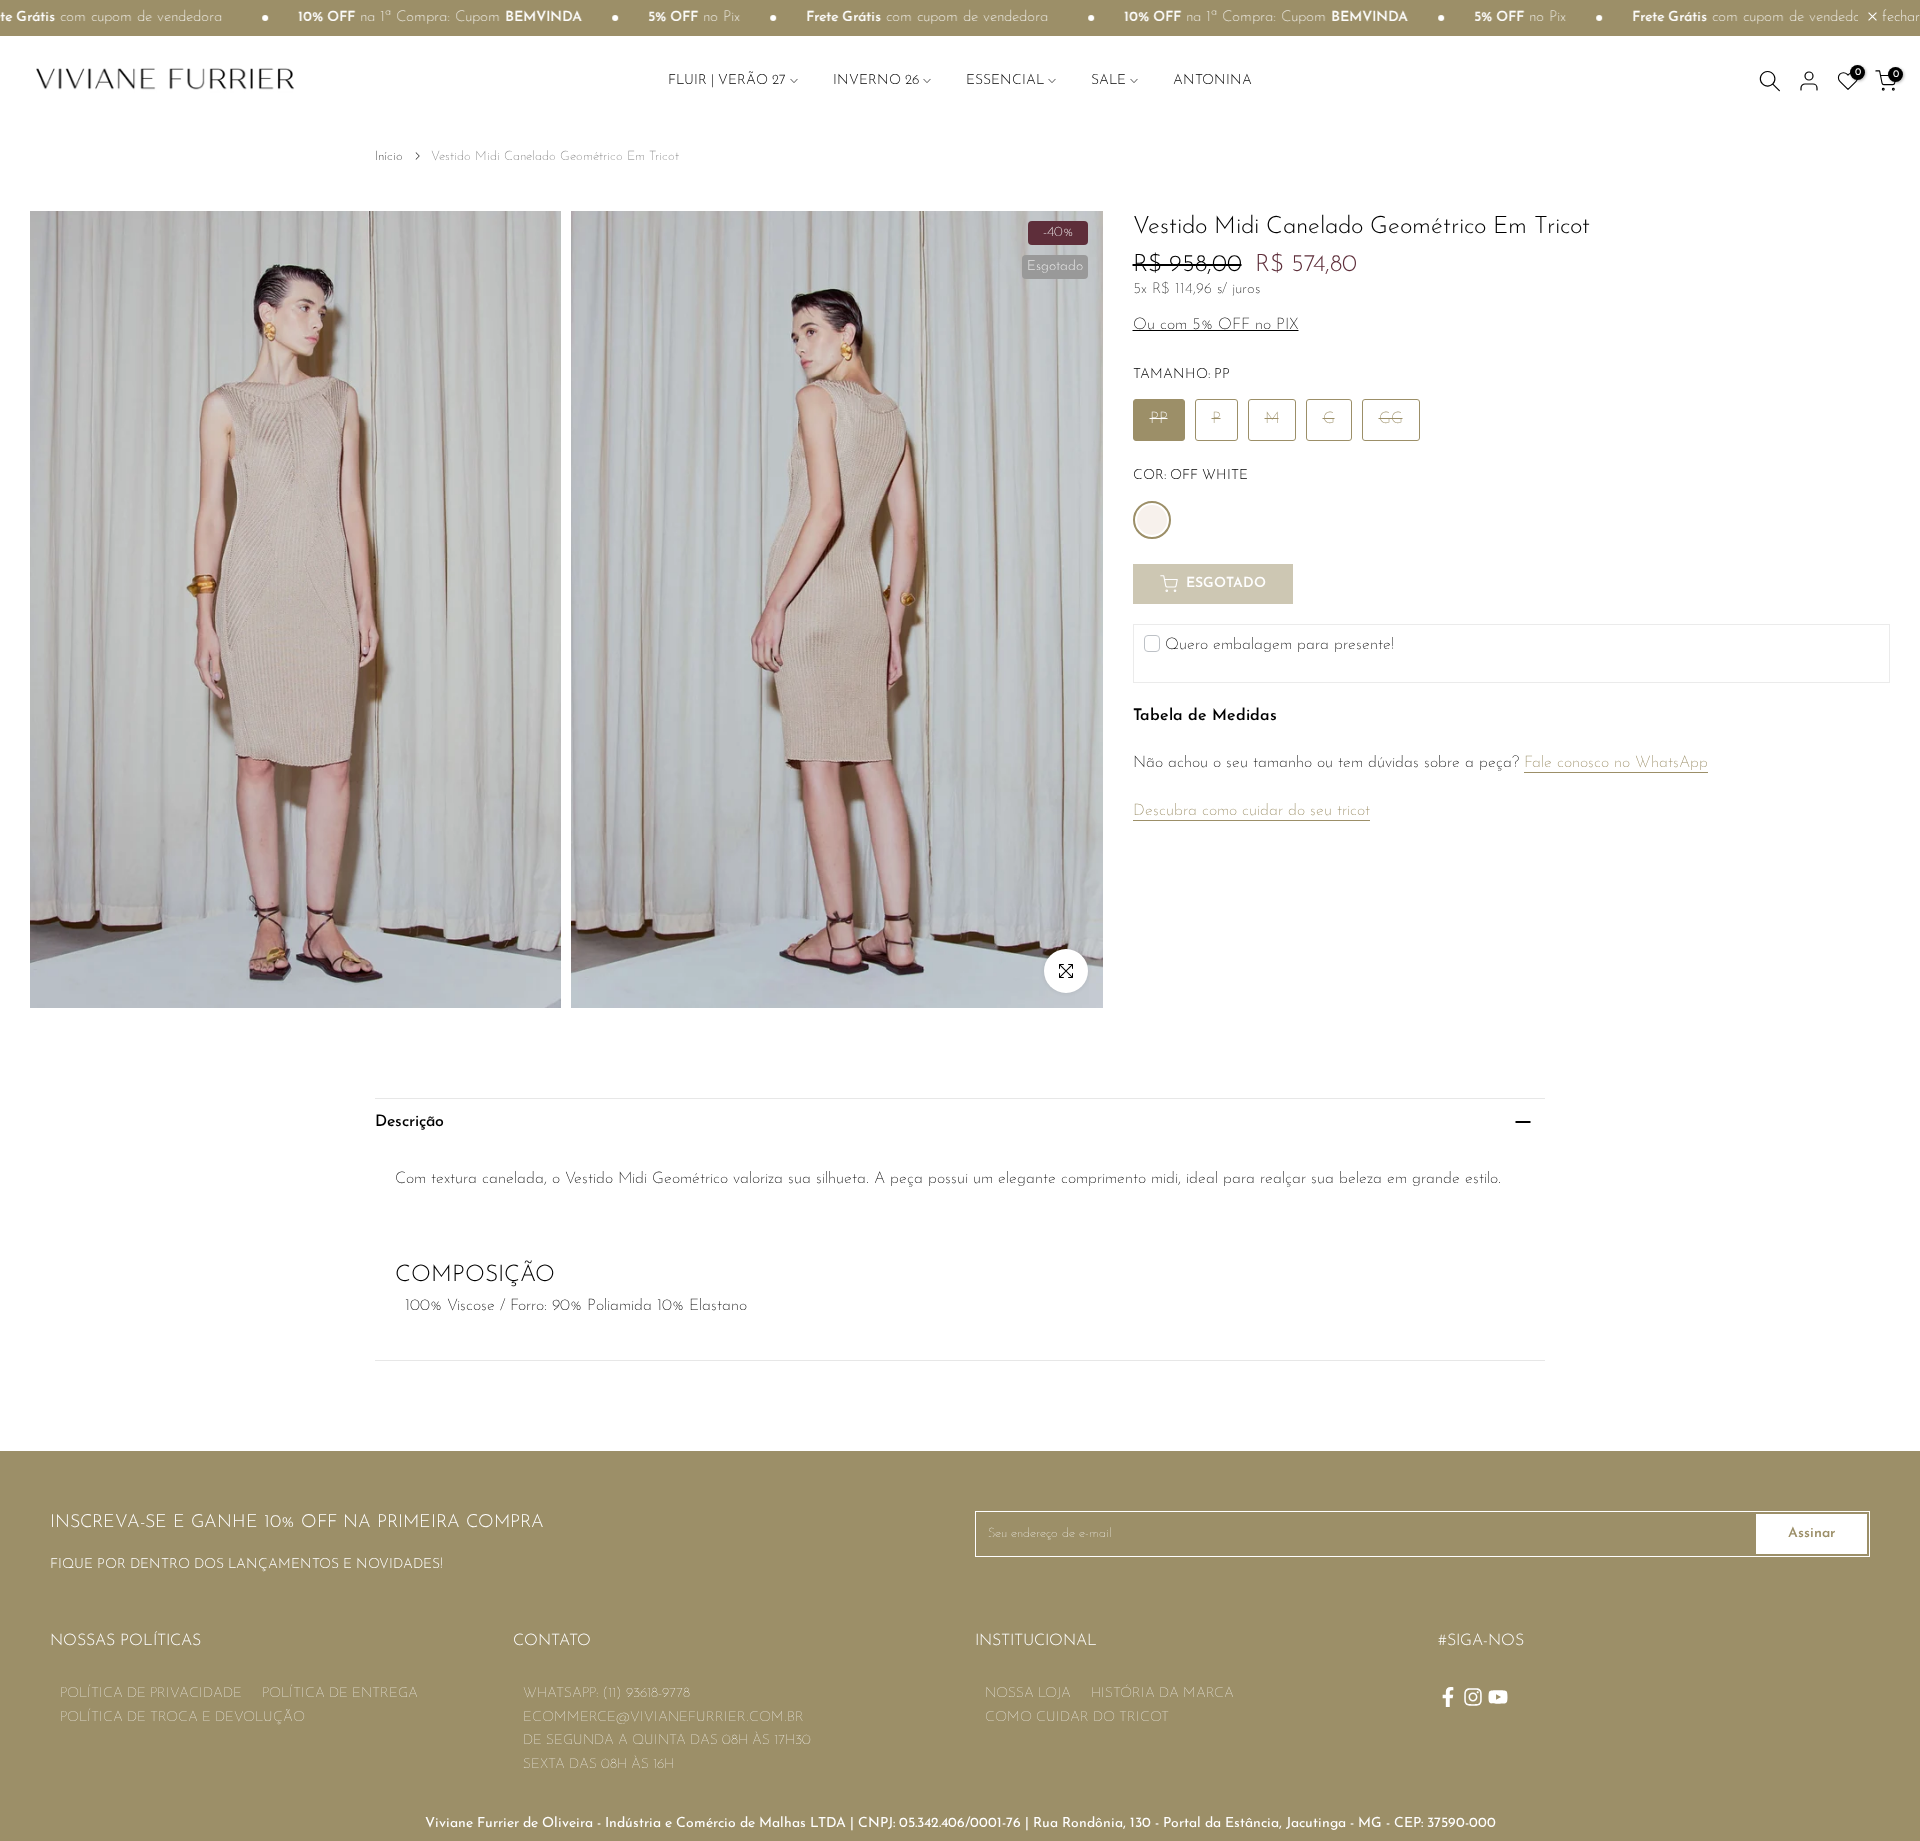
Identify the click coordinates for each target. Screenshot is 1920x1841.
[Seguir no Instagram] (1473, 1697)
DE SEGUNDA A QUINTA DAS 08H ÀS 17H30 (667, 1740)
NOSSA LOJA (1028, 1693)
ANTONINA (1212, 80)
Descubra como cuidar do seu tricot (1251, 811)
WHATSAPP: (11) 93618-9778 (606, 1693)
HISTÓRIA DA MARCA (1162, 1693)
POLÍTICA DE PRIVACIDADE (151, 1693)
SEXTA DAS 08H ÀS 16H (598, 1764)
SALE (1108, 80)
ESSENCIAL (1005, 80)
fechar (1898, 17)
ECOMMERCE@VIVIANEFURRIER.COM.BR (663, 1717)
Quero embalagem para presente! (1279, 645)
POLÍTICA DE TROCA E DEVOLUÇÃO (182, 1717)
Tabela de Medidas (1205, 716)
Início (389, 156)
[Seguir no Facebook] (1448, 1697)
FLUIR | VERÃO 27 (727, 80)
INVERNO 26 (876, 80)
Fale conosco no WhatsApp (1616, 763)
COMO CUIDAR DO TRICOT (1077, 1717)
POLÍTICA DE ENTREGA (340, 1693)
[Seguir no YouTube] (1498, 1697)
